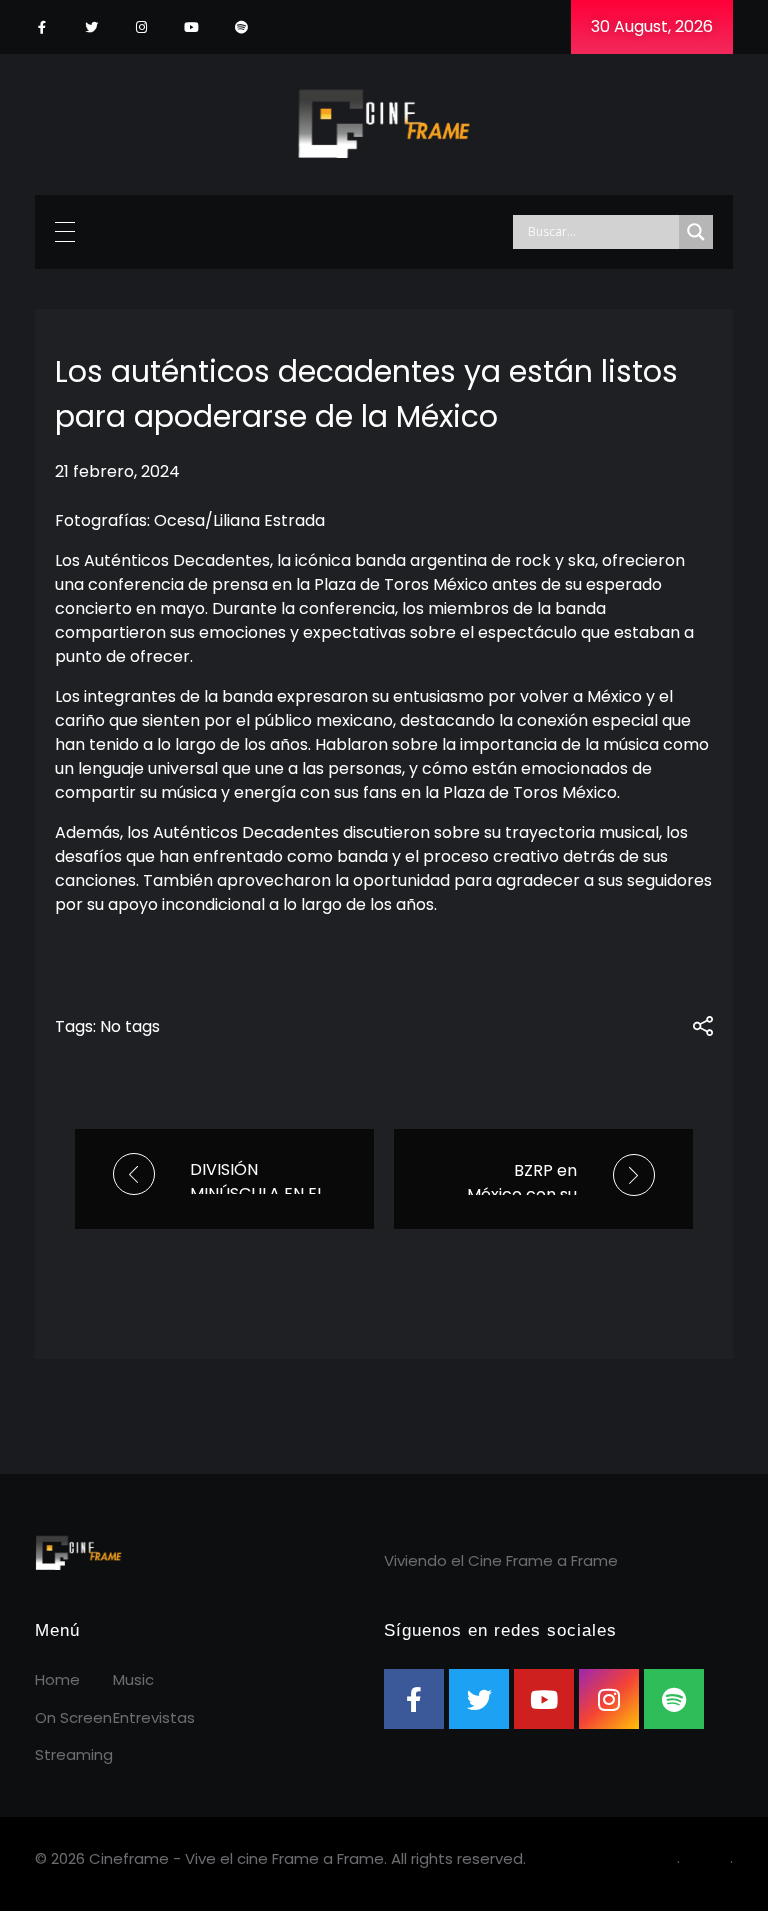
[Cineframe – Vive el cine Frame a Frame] (384, 121)
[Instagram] (141, 27)
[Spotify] (241, 27)
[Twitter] (91, 27)
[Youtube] (191, 27)
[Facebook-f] (41, 27)
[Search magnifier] (696, 232)
